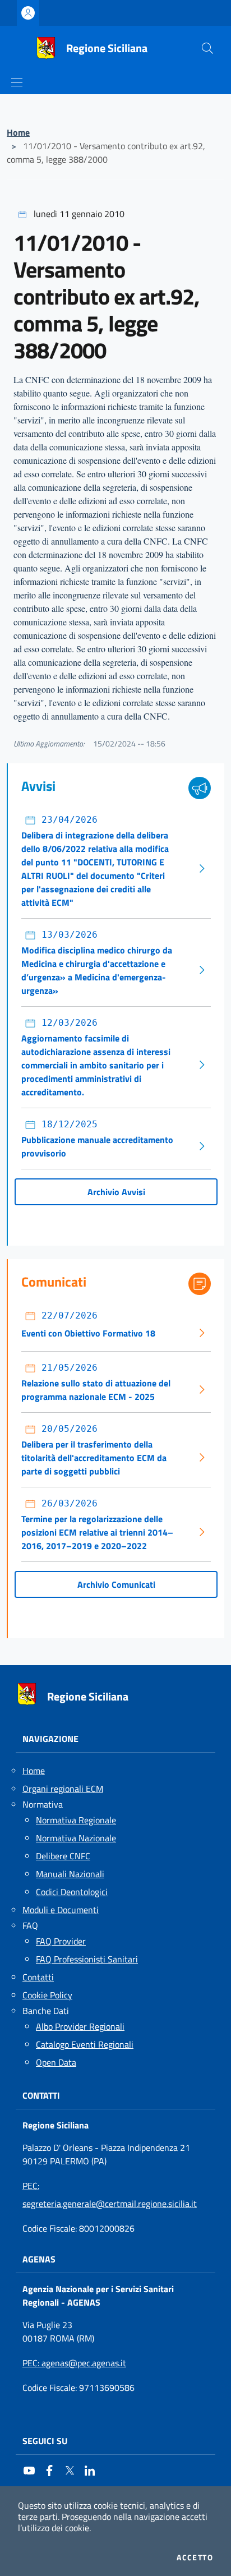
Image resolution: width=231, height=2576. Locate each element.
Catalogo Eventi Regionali (85, 2044)
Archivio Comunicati (116, 1584)
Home (18, 132)
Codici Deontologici (72, 1892)
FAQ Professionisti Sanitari (87, 1959)
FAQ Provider (61, 1941)
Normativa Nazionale (76, 1838)
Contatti (38, 1977)
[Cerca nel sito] (207, 48)
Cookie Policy (47, 1995)
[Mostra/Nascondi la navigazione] (17, 82)
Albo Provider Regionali (80, 2026)
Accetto (195, 2557)
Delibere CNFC (63, 1856)
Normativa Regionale (76, 1820)
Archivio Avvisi (116, 1192)
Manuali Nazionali (70, 1874)
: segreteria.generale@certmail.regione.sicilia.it (110, 2195)
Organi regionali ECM (63, 1789)
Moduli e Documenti (61, 1910)
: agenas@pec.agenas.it (74, 2363)
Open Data (56, 2062)
